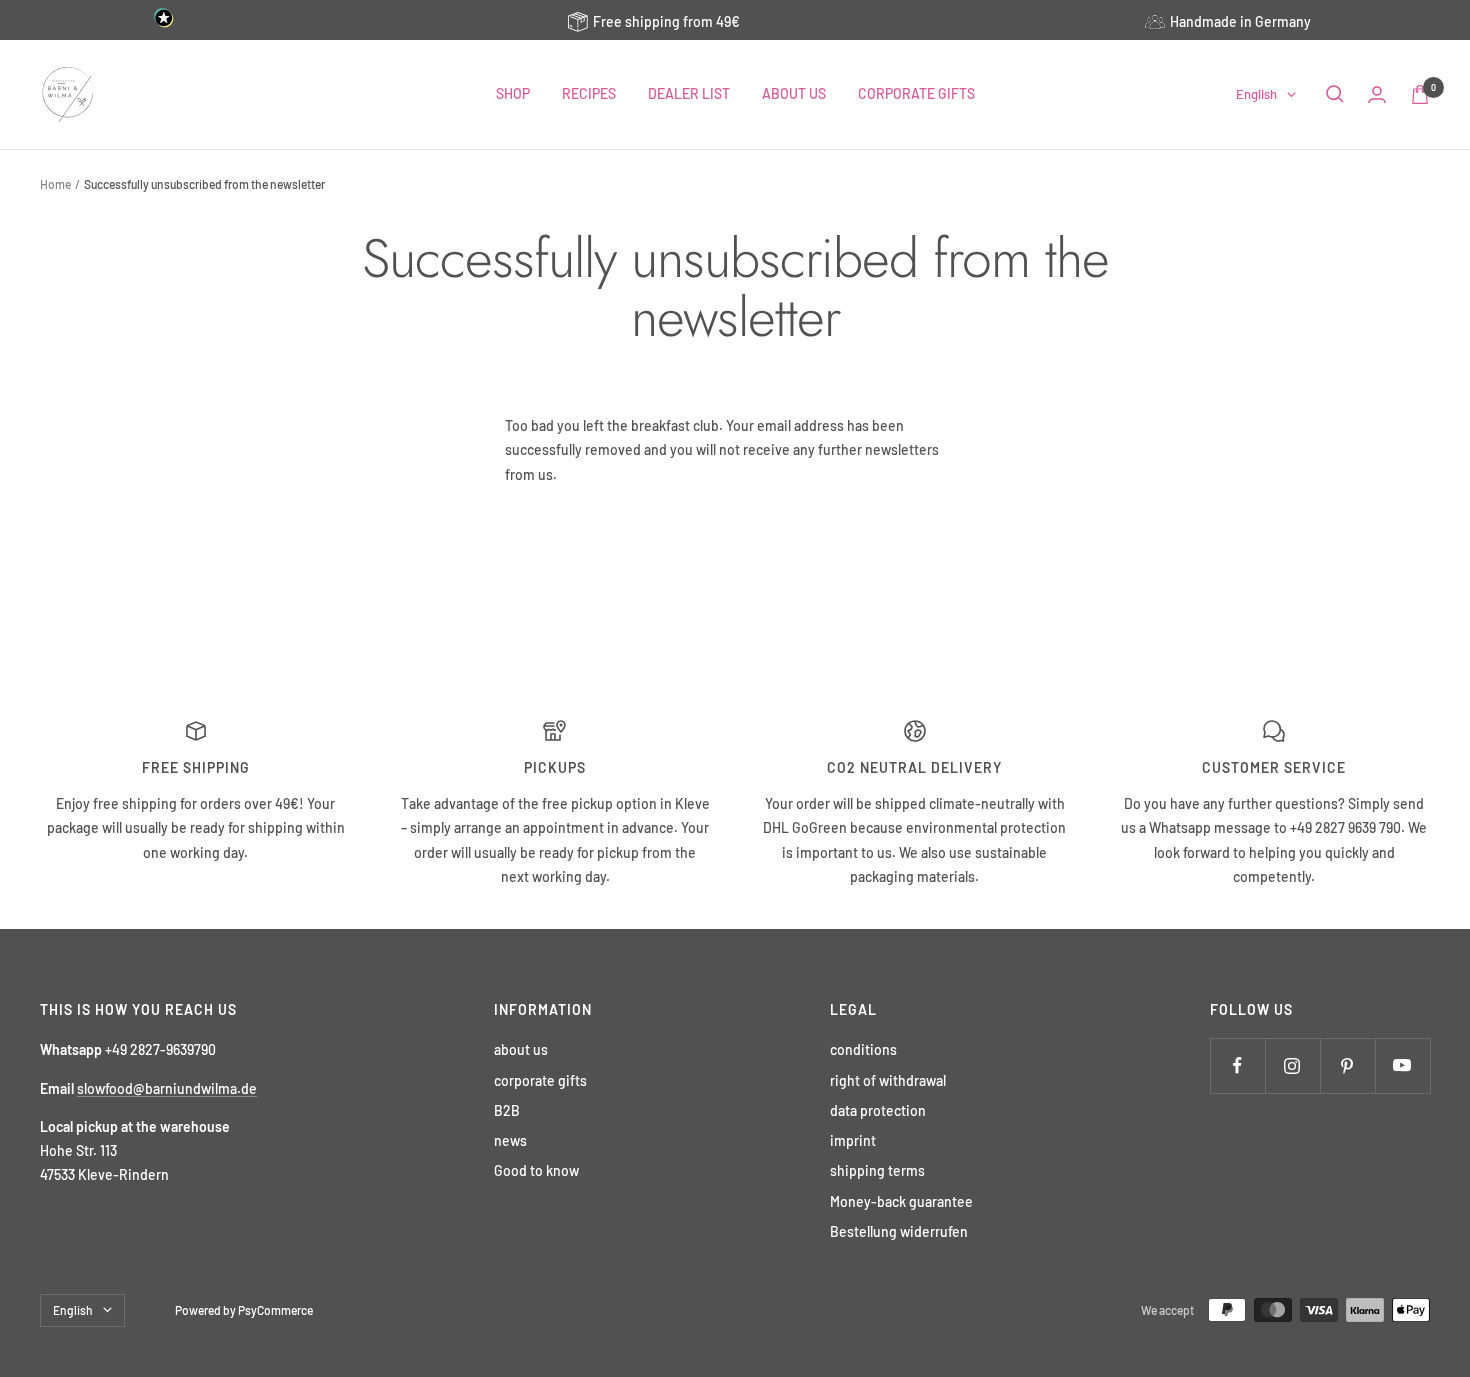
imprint (853, 1140)
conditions (863, 1049)
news (510, 1140)
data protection (878, 1110)
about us (521, 1049)
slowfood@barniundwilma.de (167, 1088)
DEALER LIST (689, 93)
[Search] (1335, 94)
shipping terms (877, 1170)
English (1256, 94)
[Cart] (1420, 94)
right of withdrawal (888, 1080)
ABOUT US (794, 93)
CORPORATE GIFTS (916, 93)
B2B (507, 1110)
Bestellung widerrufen (899, 1231)
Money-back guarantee (901, 1201)
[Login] (1377, 94)
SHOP (513, 93)
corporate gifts (540, 1080)
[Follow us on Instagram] (1292, 1065)
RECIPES (589, 93)
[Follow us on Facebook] (1237, 1065)
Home (55, 184)
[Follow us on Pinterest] (1347, 1065)
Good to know (536, 1170)
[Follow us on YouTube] (1402, 1065)
